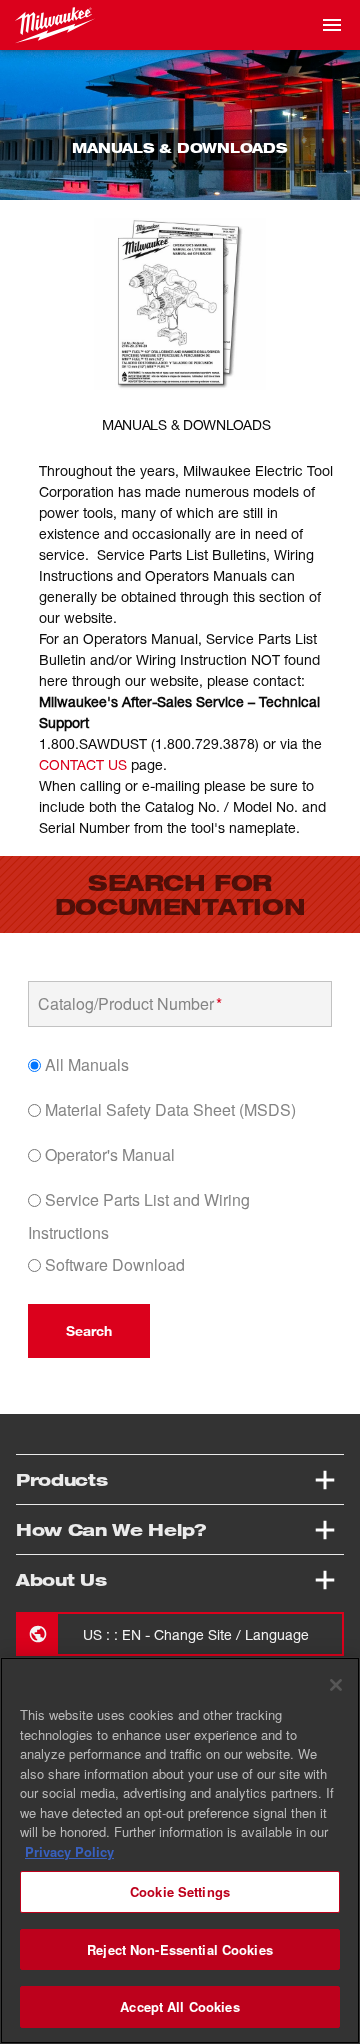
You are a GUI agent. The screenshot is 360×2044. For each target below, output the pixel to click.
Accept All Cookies (179, 2006)
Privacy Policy (69, 1851)
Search (89, 1330)
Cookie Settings (180, 1891)
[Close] (336, 1685)
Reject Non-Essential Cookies (180, 1949)
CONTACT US (83, 764)
